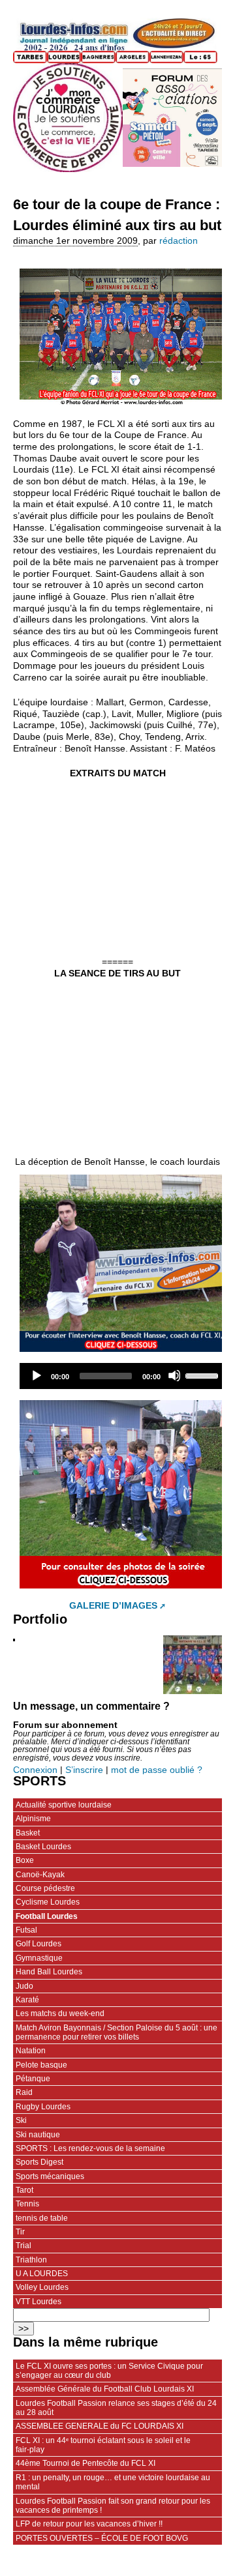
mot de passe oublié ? (157, 1770)
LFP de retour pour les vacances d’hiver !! (89, 2524)
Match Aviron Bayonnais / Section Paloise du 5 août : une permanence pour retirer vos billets (117, 2032)
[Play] (36, 1375)
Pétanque (33, 2079)
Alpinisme (33, 1819)
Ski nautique (38, 2135)
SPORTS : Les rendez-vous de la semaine (90, 2148)
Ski (21, 2120)
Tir (20, 2232)
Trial (23, 2246)
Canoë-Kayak (40, 1875)
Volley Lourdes (42, 2287)
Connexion (35, 1770)
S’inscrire (84, 1770)
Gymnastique (39, 1958)
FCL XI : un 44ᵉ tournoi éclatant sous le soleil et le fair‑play (103, 2445)
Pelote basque (41, 2065)
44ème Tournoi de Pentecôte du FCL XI (86, 2463)
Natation (31, 2051)
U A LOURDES (42, 2274)
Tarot (24, 2190)
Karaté (27, 2000)
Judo (24, 1986)
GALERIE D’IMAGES (113, 1606)
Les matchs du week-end (60, 2013)
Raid (24, 2092)
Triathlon (31, 2260)
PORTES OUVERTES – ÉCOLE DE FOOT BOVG (102, 2538)
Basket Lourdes (43, 1847)
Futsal (26, 1930)
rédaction (179, 241)
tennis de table (42, 2218)
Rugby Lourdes (43, 2107)
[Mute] (174, 1375)
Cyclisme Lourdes (48, 1902)
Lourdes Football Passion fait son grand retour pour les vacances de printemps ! (113, 2506)
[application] (124, 1376)
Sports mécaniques (50, 2176)
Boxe (25, 1860)
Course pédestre (45, 1888)
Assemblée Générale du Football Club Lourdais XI (105, 2389)
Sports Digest (39, 2162)
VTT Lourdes (39, 2302)
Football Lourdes (47, 1916)
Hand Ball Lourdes (49, 1972)
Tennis (27, 2204)
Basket (28, 1833)
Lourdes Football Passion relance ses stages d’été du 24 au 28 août (116, 2408)
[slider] (204, 1375)
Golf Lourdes (39, 1944)
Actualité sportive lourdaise (64, 1805)
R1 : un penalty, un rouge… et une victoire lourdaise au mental (113, 2482)
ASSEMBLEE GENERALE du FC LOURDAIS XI (100, 2426)
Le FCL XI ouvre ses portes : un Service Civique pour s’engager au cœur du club (109, 2371)
